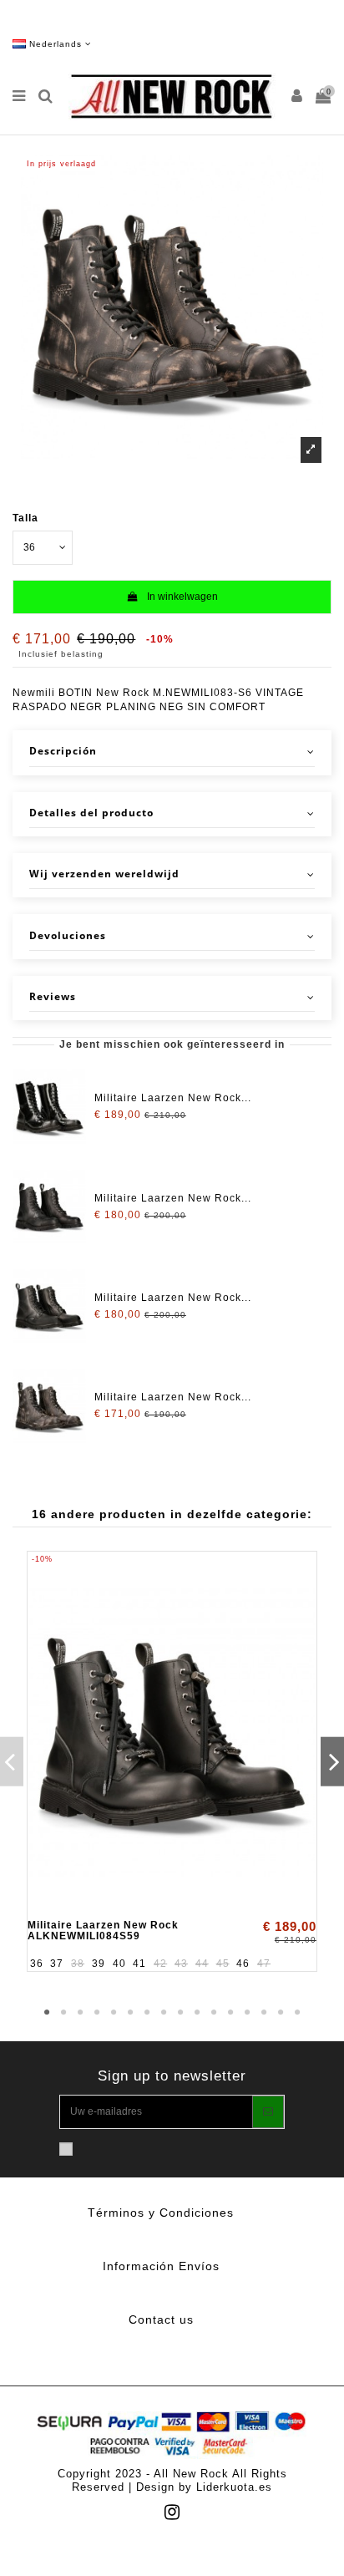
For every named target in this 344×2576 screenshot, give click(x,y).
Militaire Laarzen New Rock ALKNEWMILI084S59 (103, 1931)
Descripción (63, 751)
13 (247, 2013)
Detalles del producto (91, 813)
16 (297, 2013)
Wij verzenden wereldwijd (104, 874)
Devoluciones (68, 936)
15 (281, 2013)
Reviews (53, 997)
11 (214, 2013)
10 (197, 2013)
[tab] (172, 752)
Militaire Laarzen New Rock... (173, 1098)
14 (264, 2013)
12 (230, 2013)
